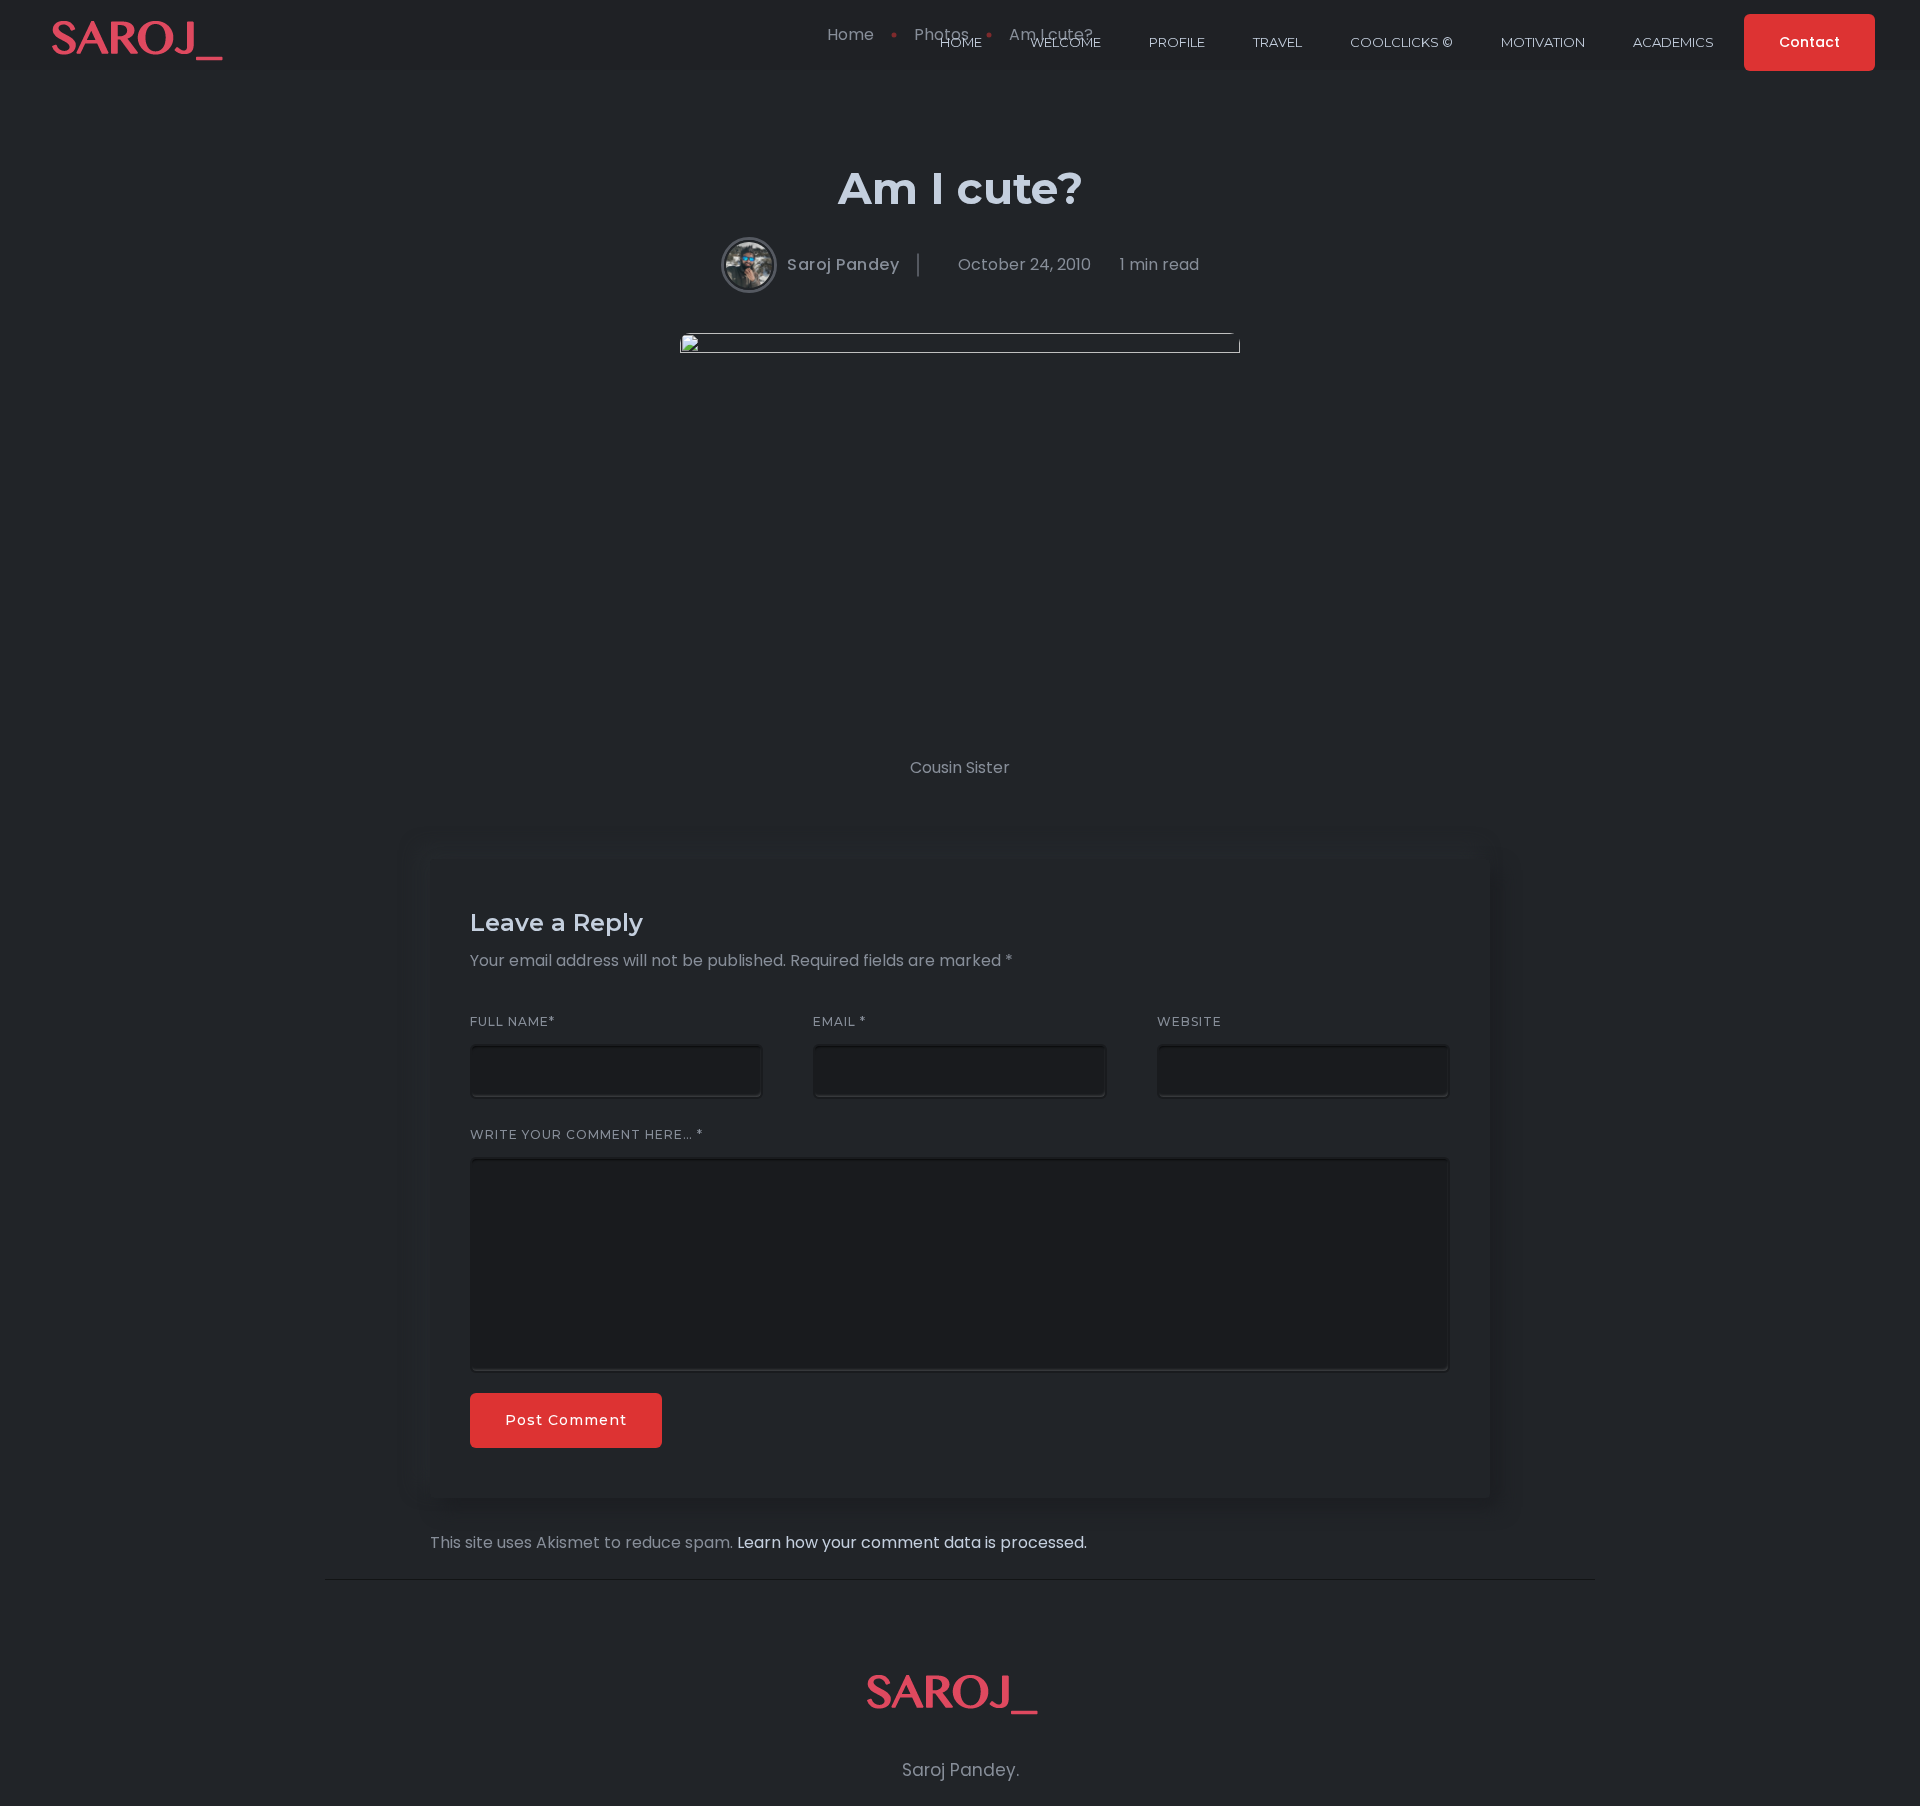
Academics (1673, 42)
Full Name (512, 1022)
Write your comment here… (586, 1135)
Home (961, 42)
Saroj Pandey (843, 265)
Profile (1177, 42)
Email (839, 1022)
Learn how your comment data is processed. (912, 1542)
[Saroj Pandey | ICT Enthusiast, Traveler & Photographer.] (145, 42)
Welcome (1065, 42)
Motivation (1543, 42)
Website (1189, 1022)
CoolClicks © (1401, 42)
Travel (1277, 42)
